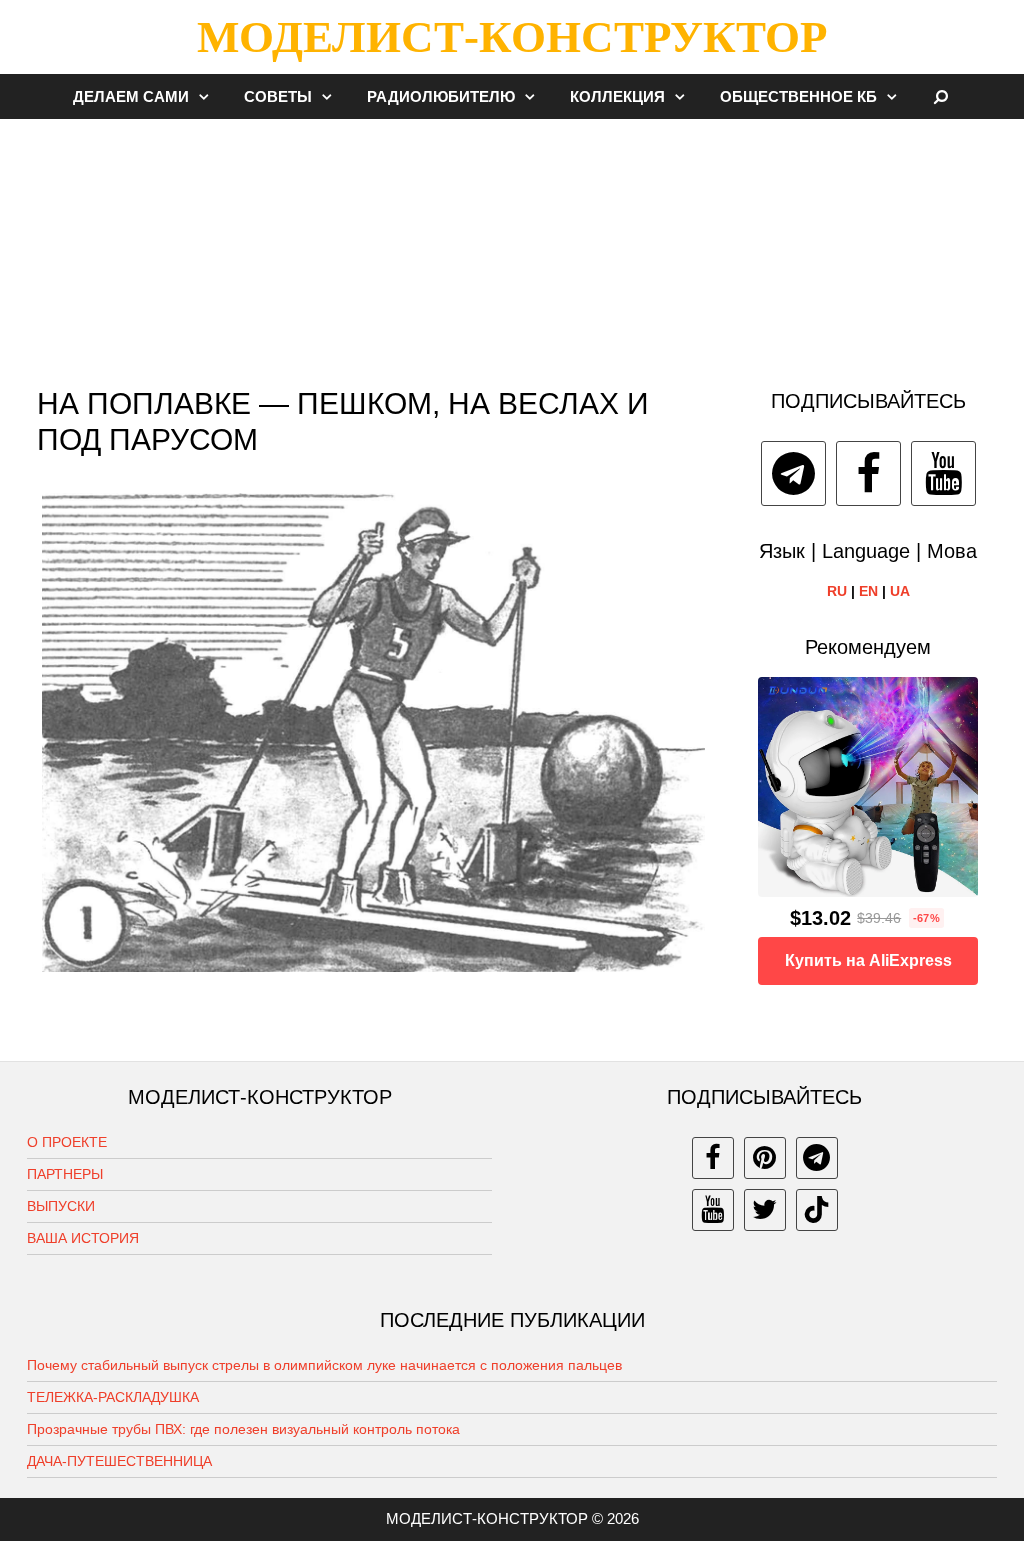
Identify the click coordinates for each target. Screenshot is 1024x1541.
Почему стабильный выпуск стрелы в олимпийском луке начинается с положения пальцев (324, 1365)
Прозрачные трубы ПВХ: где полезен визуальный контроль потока (243, 1429)
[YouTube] (943, 473)
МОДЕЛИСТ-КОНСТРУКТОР (512, 37)
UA (900, 591)
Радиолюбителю (441, 96)
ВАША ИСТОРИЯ (83, 1238)
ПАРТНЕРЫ (65, 1174)
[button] (209, 96)
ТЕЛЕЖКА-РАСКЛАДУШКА (113, 1397)
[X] (765, 1210)
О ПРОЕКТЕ (67, 1142)
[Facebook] (868, 473)
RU (837, 591)
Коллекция (617, 96)
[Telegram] (793, 473)
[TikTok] (817, 1210)
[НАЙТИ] (941, 96)
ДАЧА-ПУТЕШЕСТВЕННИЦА (119, 1461)
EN (868, 591)
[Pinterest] (765, 1158)
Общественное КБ (798, 96)
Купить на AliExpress (868, 960)
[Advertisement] (512, 244)
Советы (278, 96)
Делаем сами (131, 96)
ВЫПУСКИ (61, 1206)
